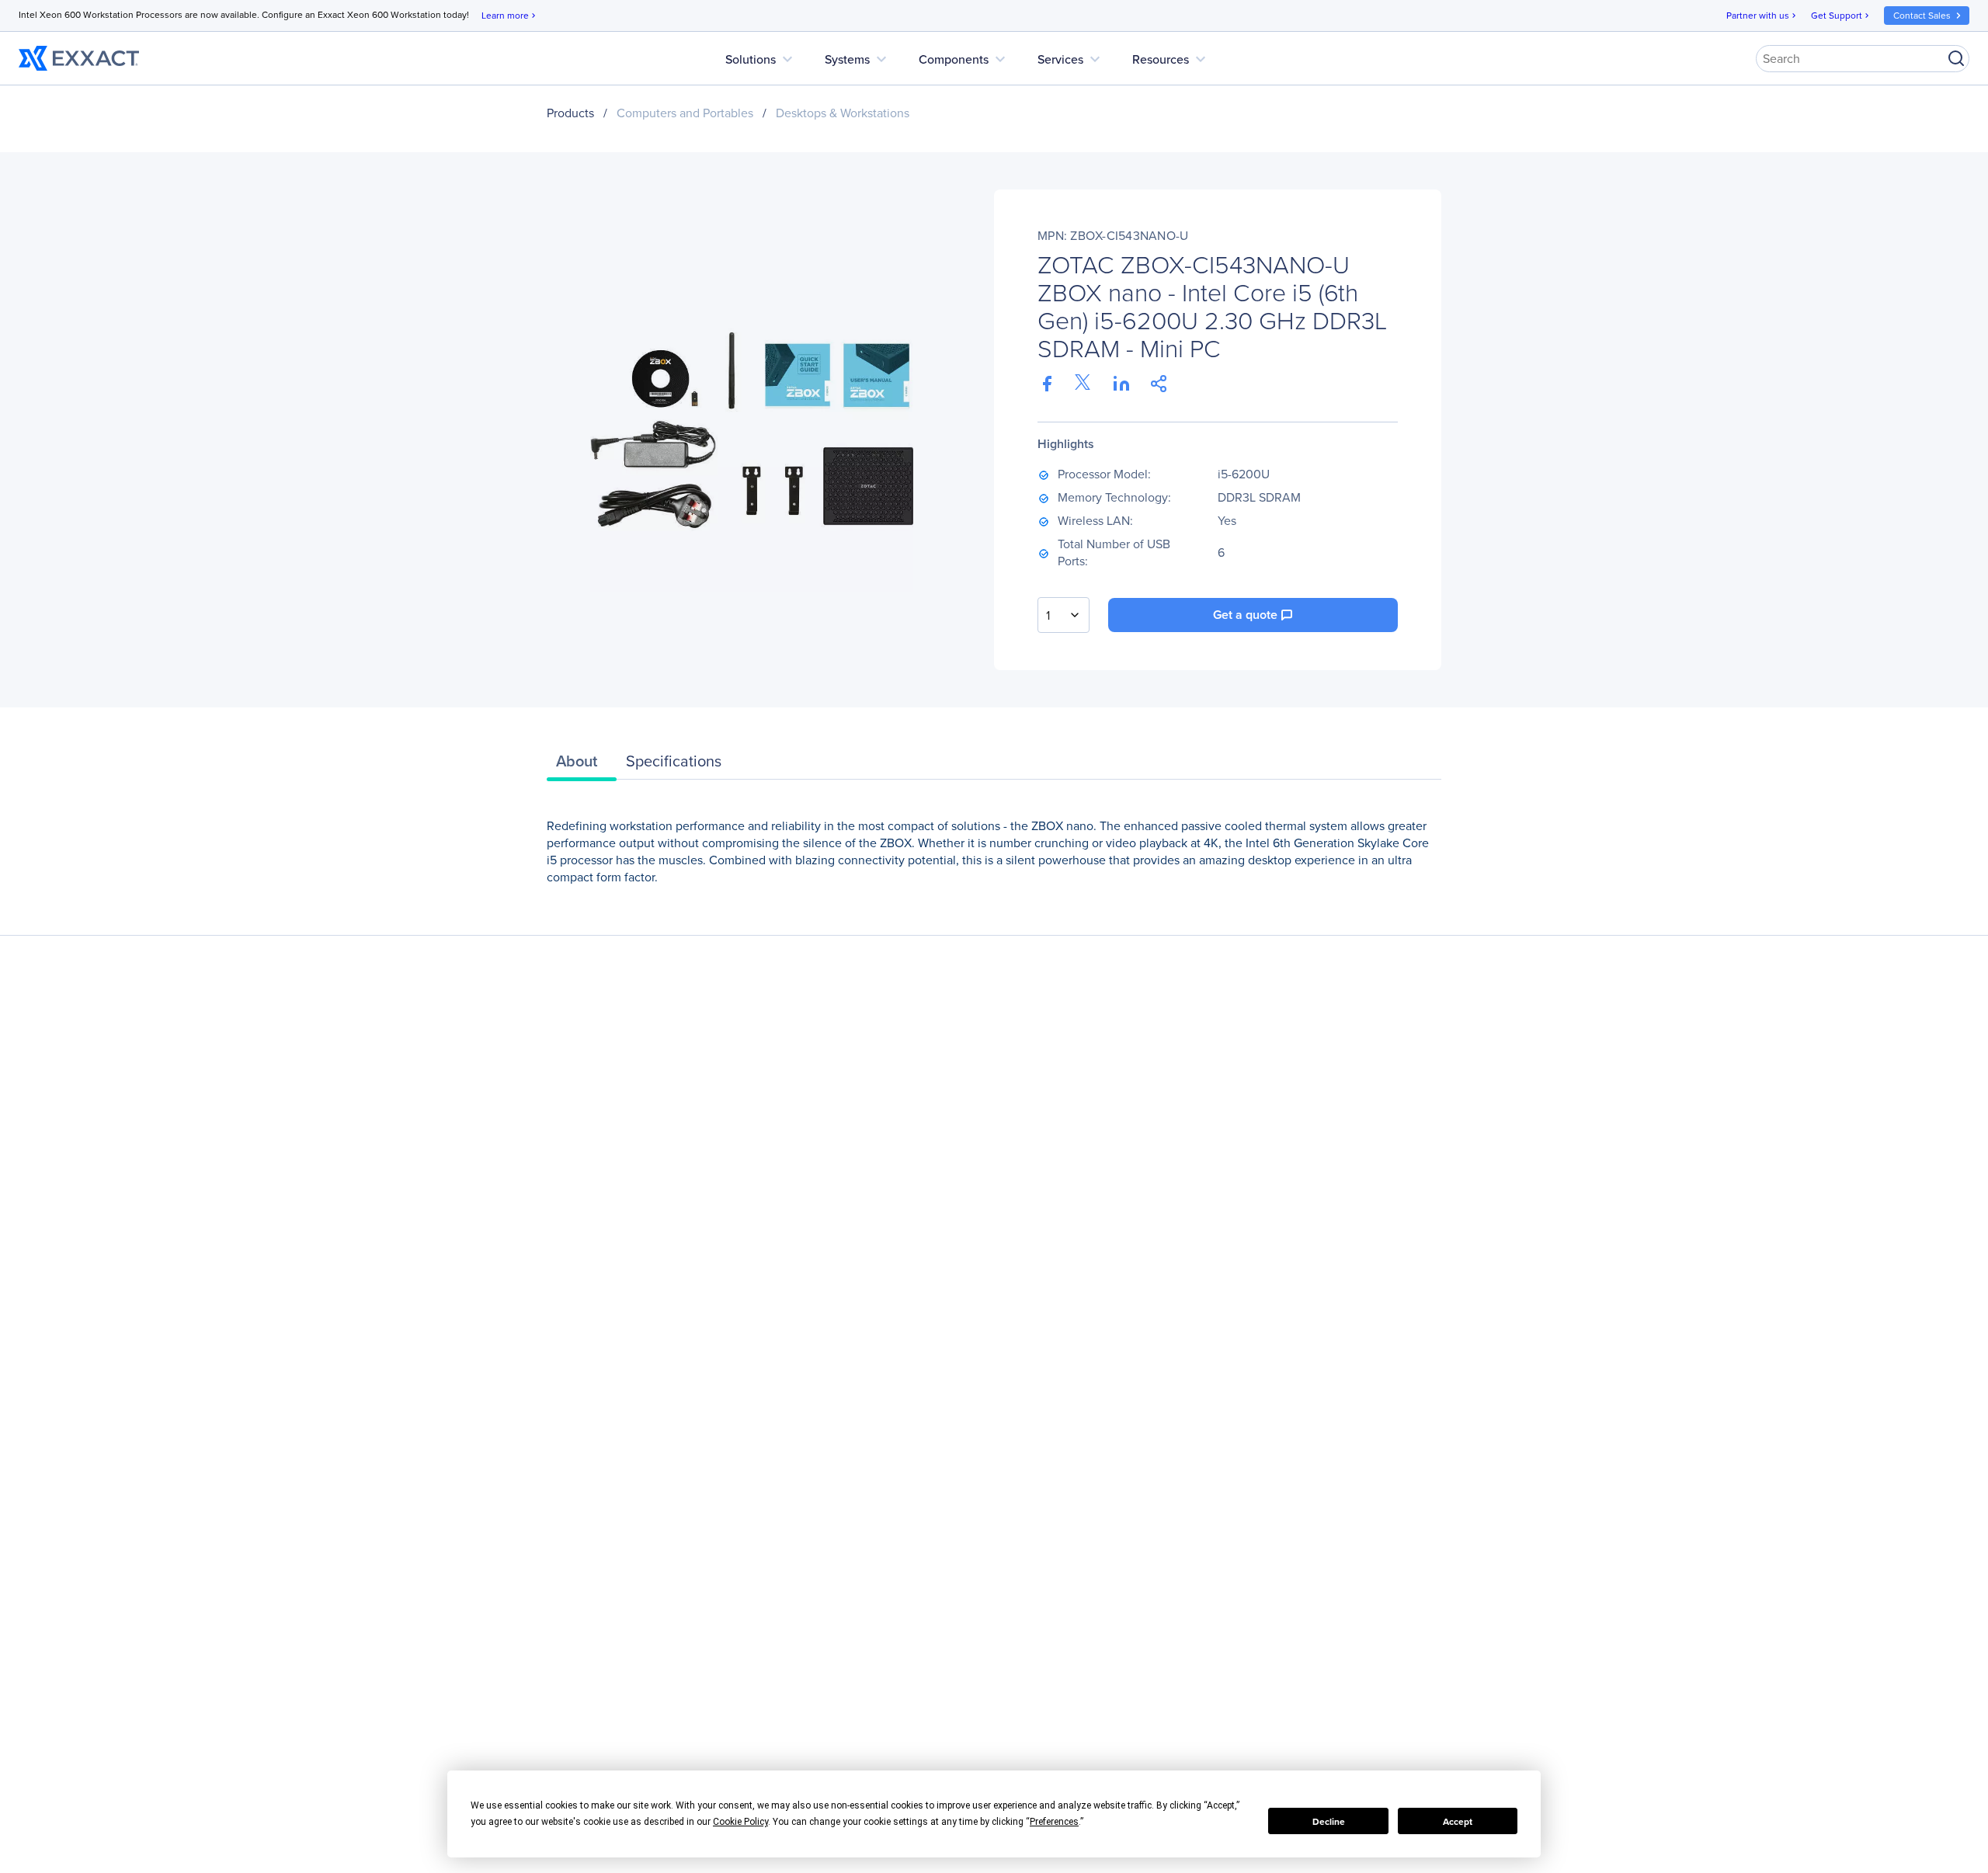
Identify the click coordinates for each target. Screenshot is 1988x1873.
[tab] (582, 765)
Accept (1458, 1821)
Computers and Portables (685, 113)
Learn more (510, 15)
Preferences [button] (1054, 1822)
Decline (1329, 1821)
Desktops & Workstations (843, 113)
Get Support (1841, 15)
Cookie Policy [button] (740, 1822)
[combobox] (1064, 615)
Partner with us (1762, 15)
